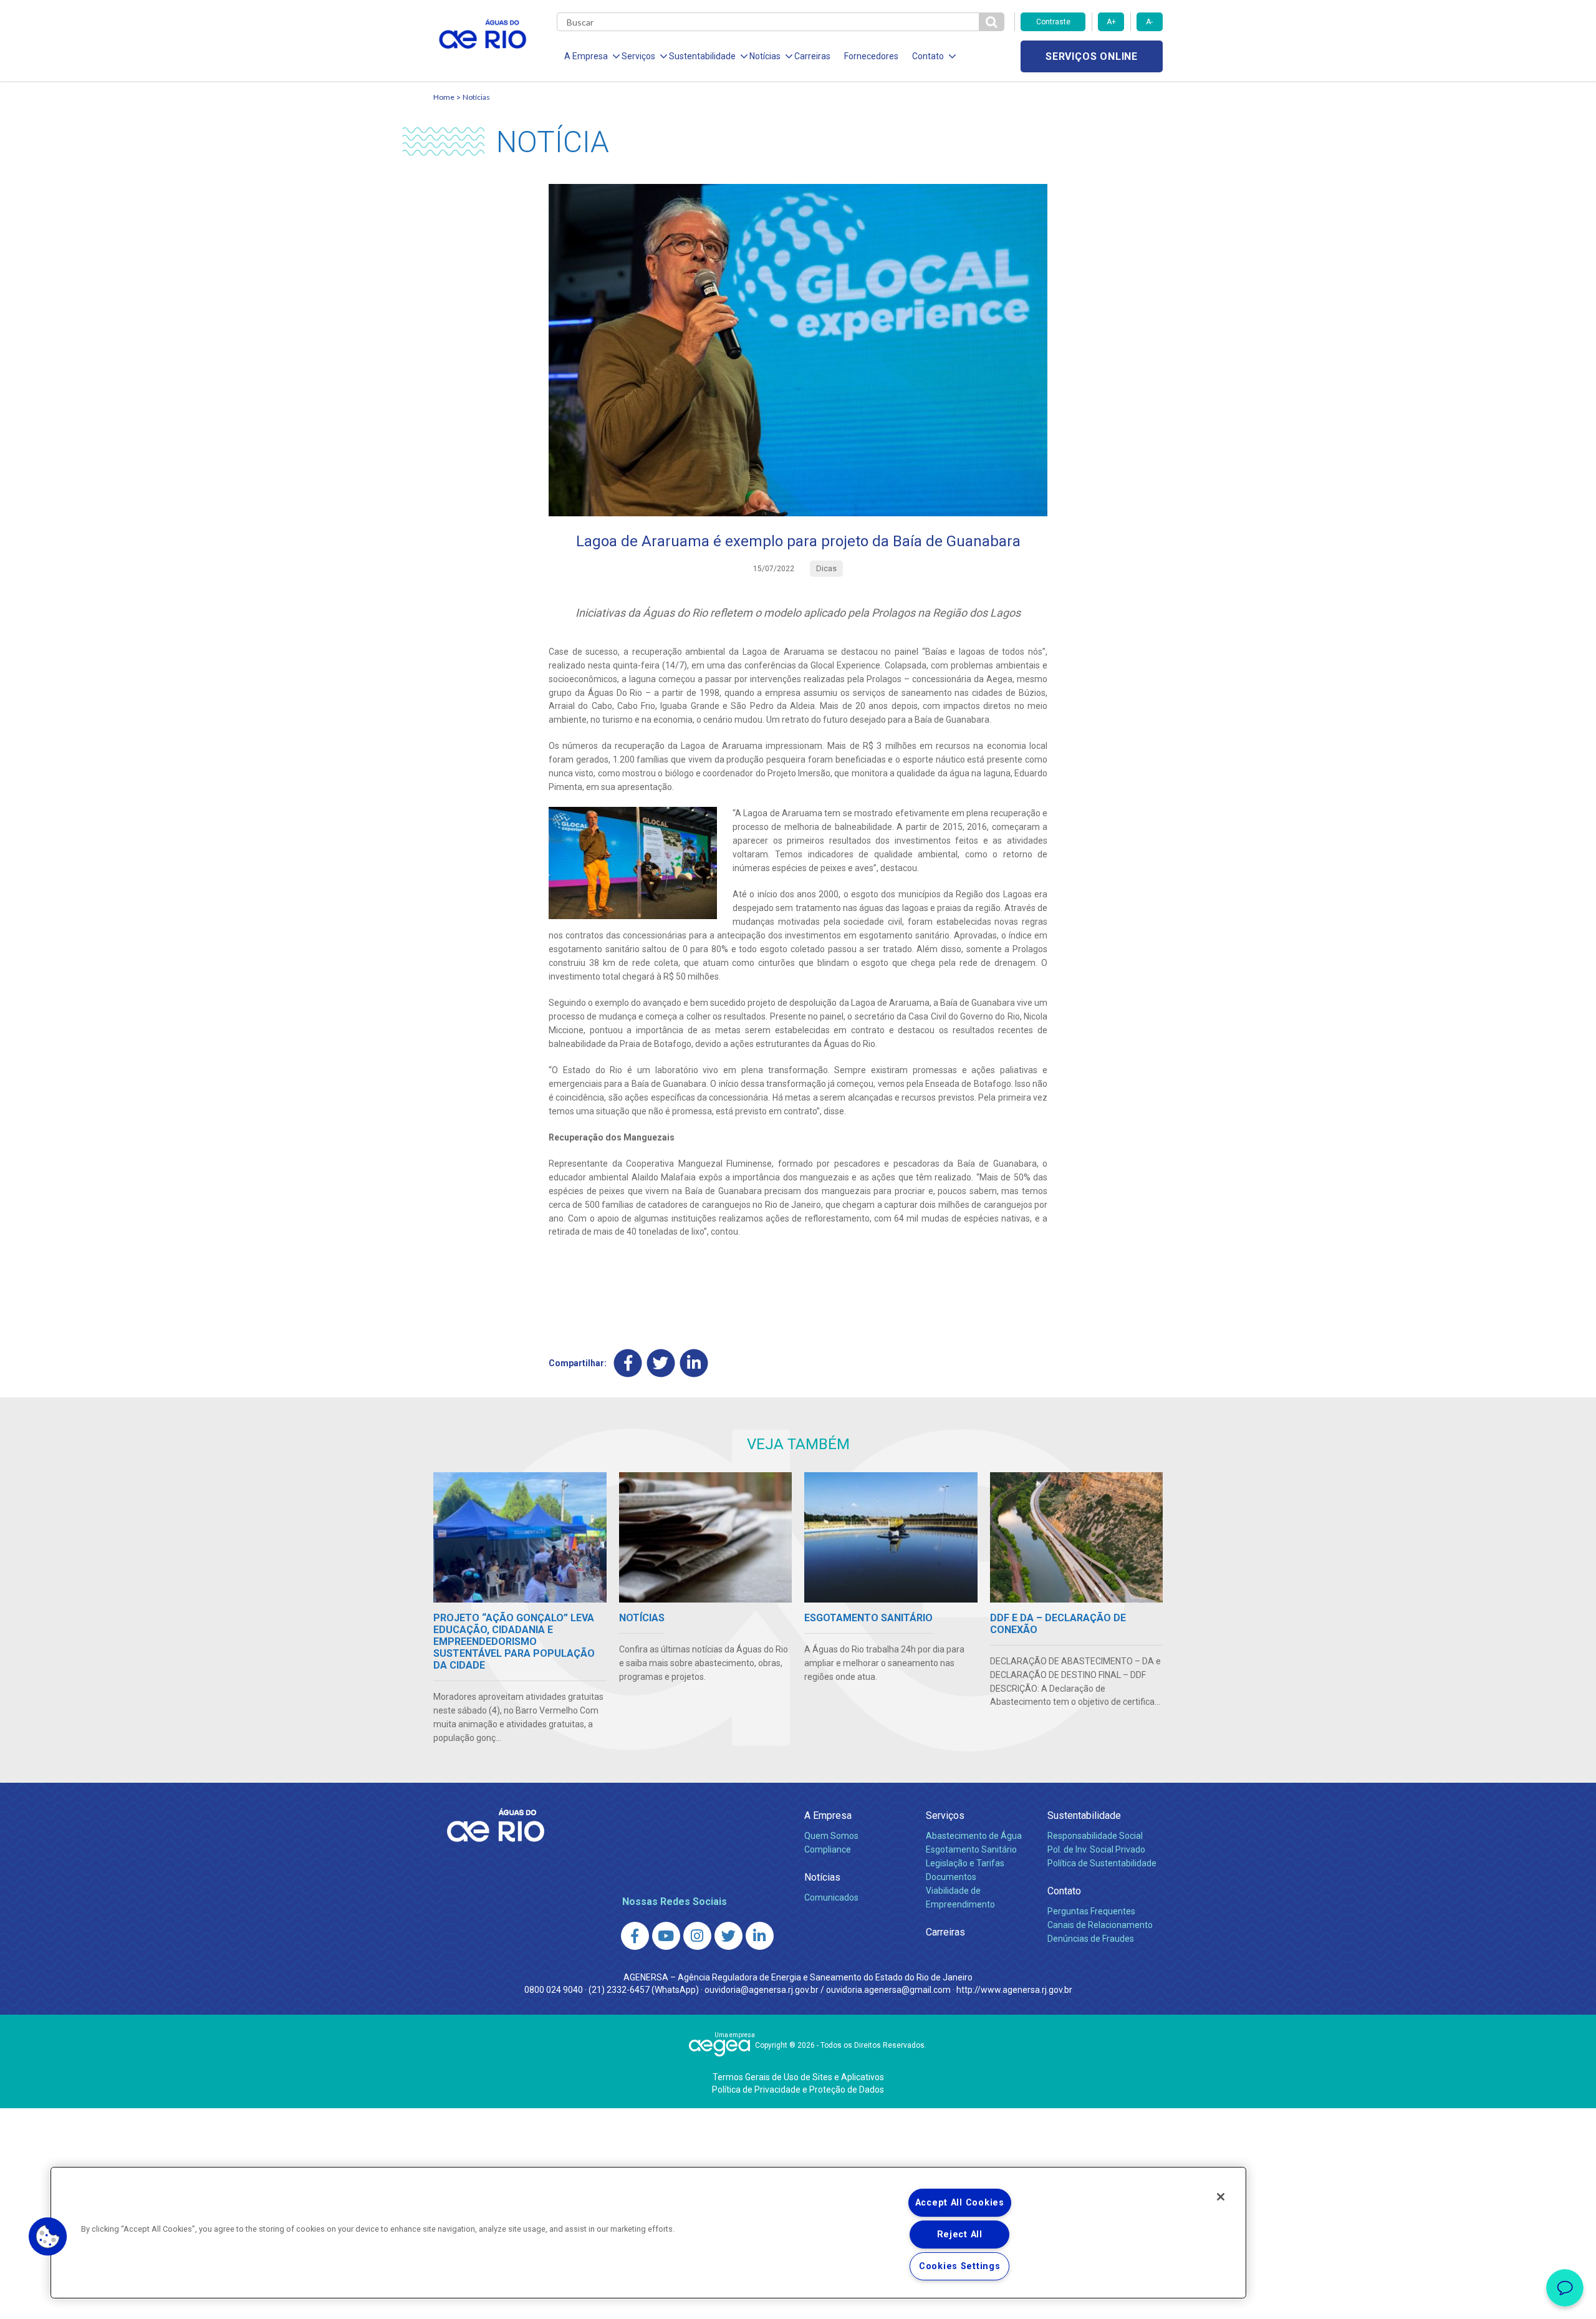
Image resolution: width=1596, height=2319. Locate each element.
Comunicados (831, 1897)
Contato (1064, 1891)
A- (1149, 22)
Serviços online (1092, 56)
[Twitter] (661, 1363)
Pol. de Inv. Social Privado (1096, 1849)
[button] (48, 2237)
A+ (1111, 22)
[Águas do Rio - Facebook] (635, 1936)
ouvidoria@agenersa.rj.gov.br (762, 1990)
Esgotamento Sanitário (971, 1849)
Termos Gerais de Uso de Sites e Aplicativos (798, 2077)
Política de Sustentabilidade (1102, 1863)
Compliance (828, 1849)
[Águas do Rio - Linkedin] (760, 1936)
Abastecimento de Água (974, 1836)
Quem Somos (831, 1836)
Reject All (960, 2235)
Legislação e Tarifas (965, 1863)
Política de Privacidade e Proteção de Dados (798, 2090)
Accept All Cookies (960, 2203)
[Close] (1221, 2197)
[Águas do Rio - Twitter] (728, 1936)
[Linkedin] (694, 1363)
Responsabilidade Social (1095, 1836)
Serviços (945, 1815)
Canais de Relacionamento (1100, 1925)
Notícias (476, 97)
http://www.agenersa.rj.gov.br (1014, 1990)
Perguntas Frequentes (1091, 1911)
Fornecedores (871, 56)
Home (444, 97)
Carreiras (812, 56)
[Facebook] (628, 1363)
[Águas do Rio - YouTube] (666, 1936)
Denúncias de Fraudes (1091, 1939)
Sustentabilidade (1084, 1815)
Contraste (1053, 22)
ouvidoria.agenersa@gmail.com (888, 1990)
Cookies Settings (960, 2266)
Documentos (951, 1877)
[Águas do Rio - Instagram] (697, 1936)
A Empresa (828, 1815)
